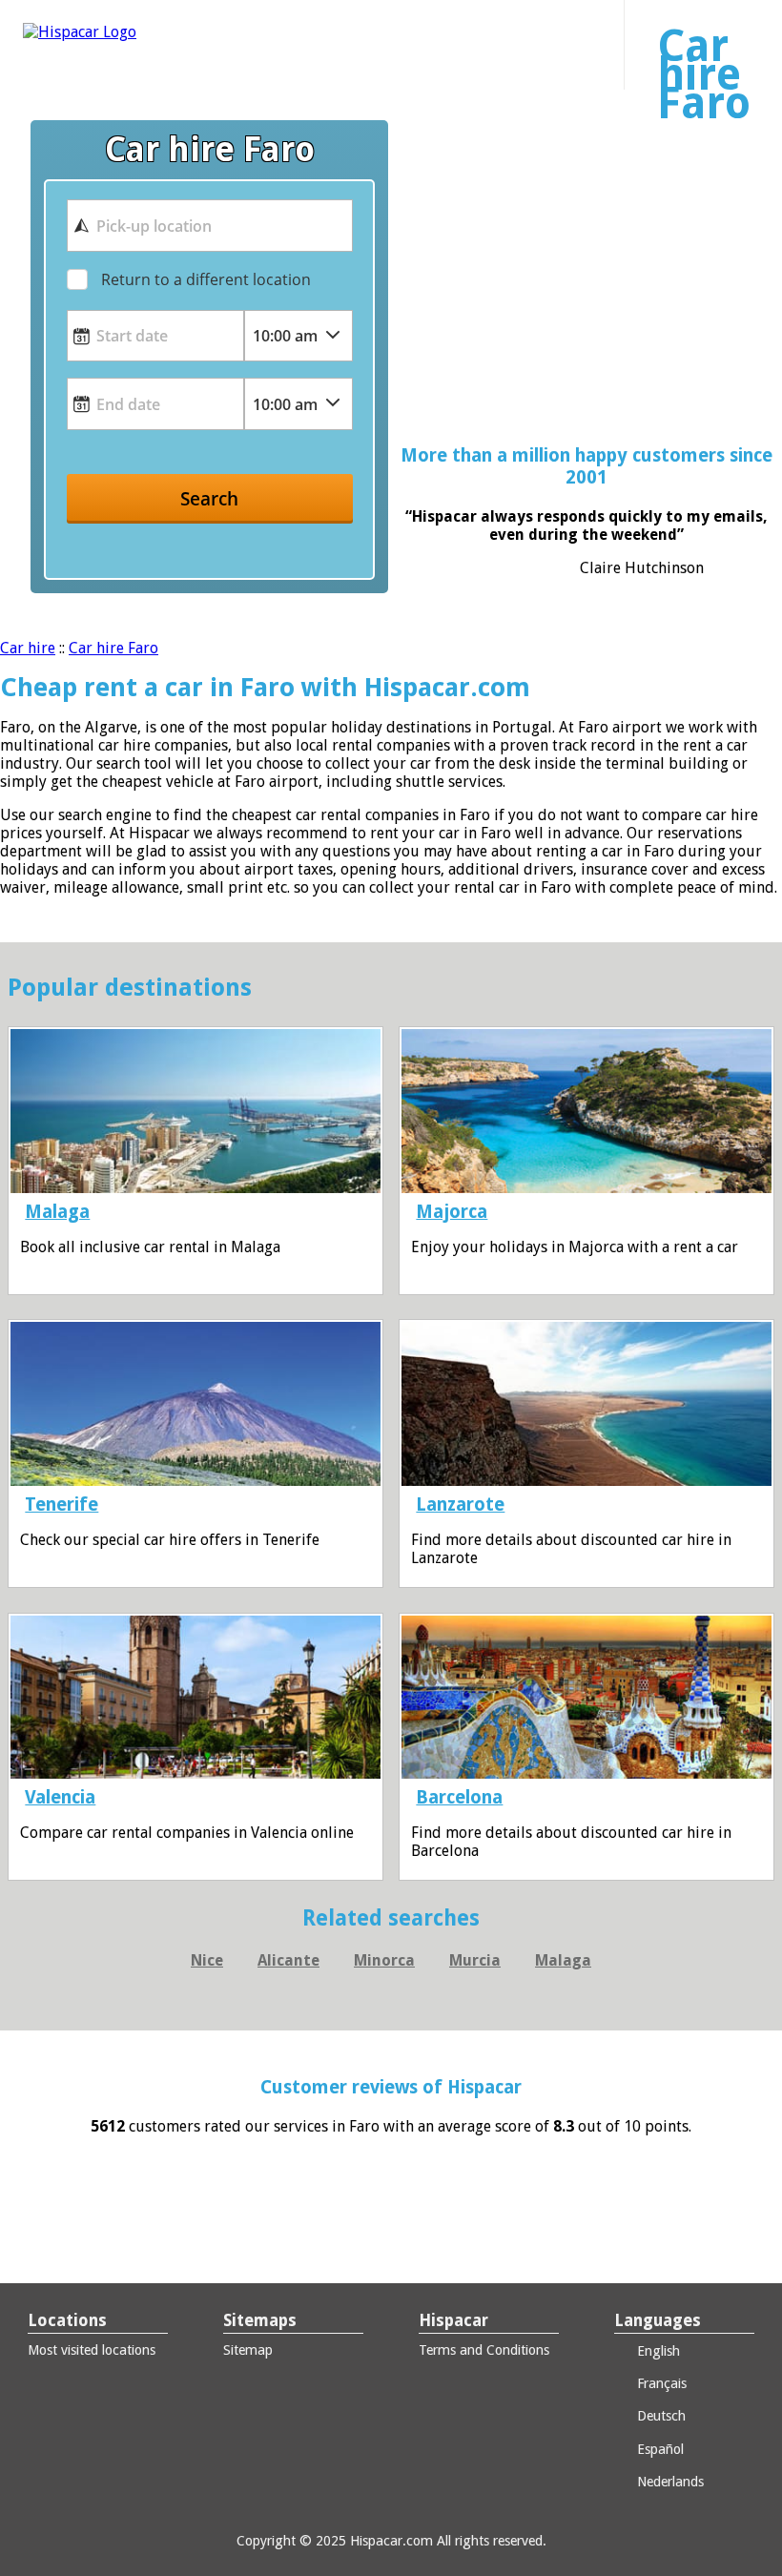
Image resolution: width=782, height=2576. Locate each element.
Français (660, 2383)
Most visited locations (92, 2350)
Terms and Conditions (484, 2350)
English (657, 2351)
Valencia (60, 1797)
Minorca (384, 1960)
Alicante (288, 1960)
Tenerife (62, 1504)
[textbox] (210, 225)
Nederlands (669, 2482)
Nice (207, 1960)
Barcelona (459, 1797)
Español (659, 2449)
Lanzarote (460, 1504)
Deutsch (659, 2416)
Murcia (475, 1960)
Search (209, 498)
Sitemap (248, 2350)
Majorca (452, 1212)
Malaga (57, 1212)
